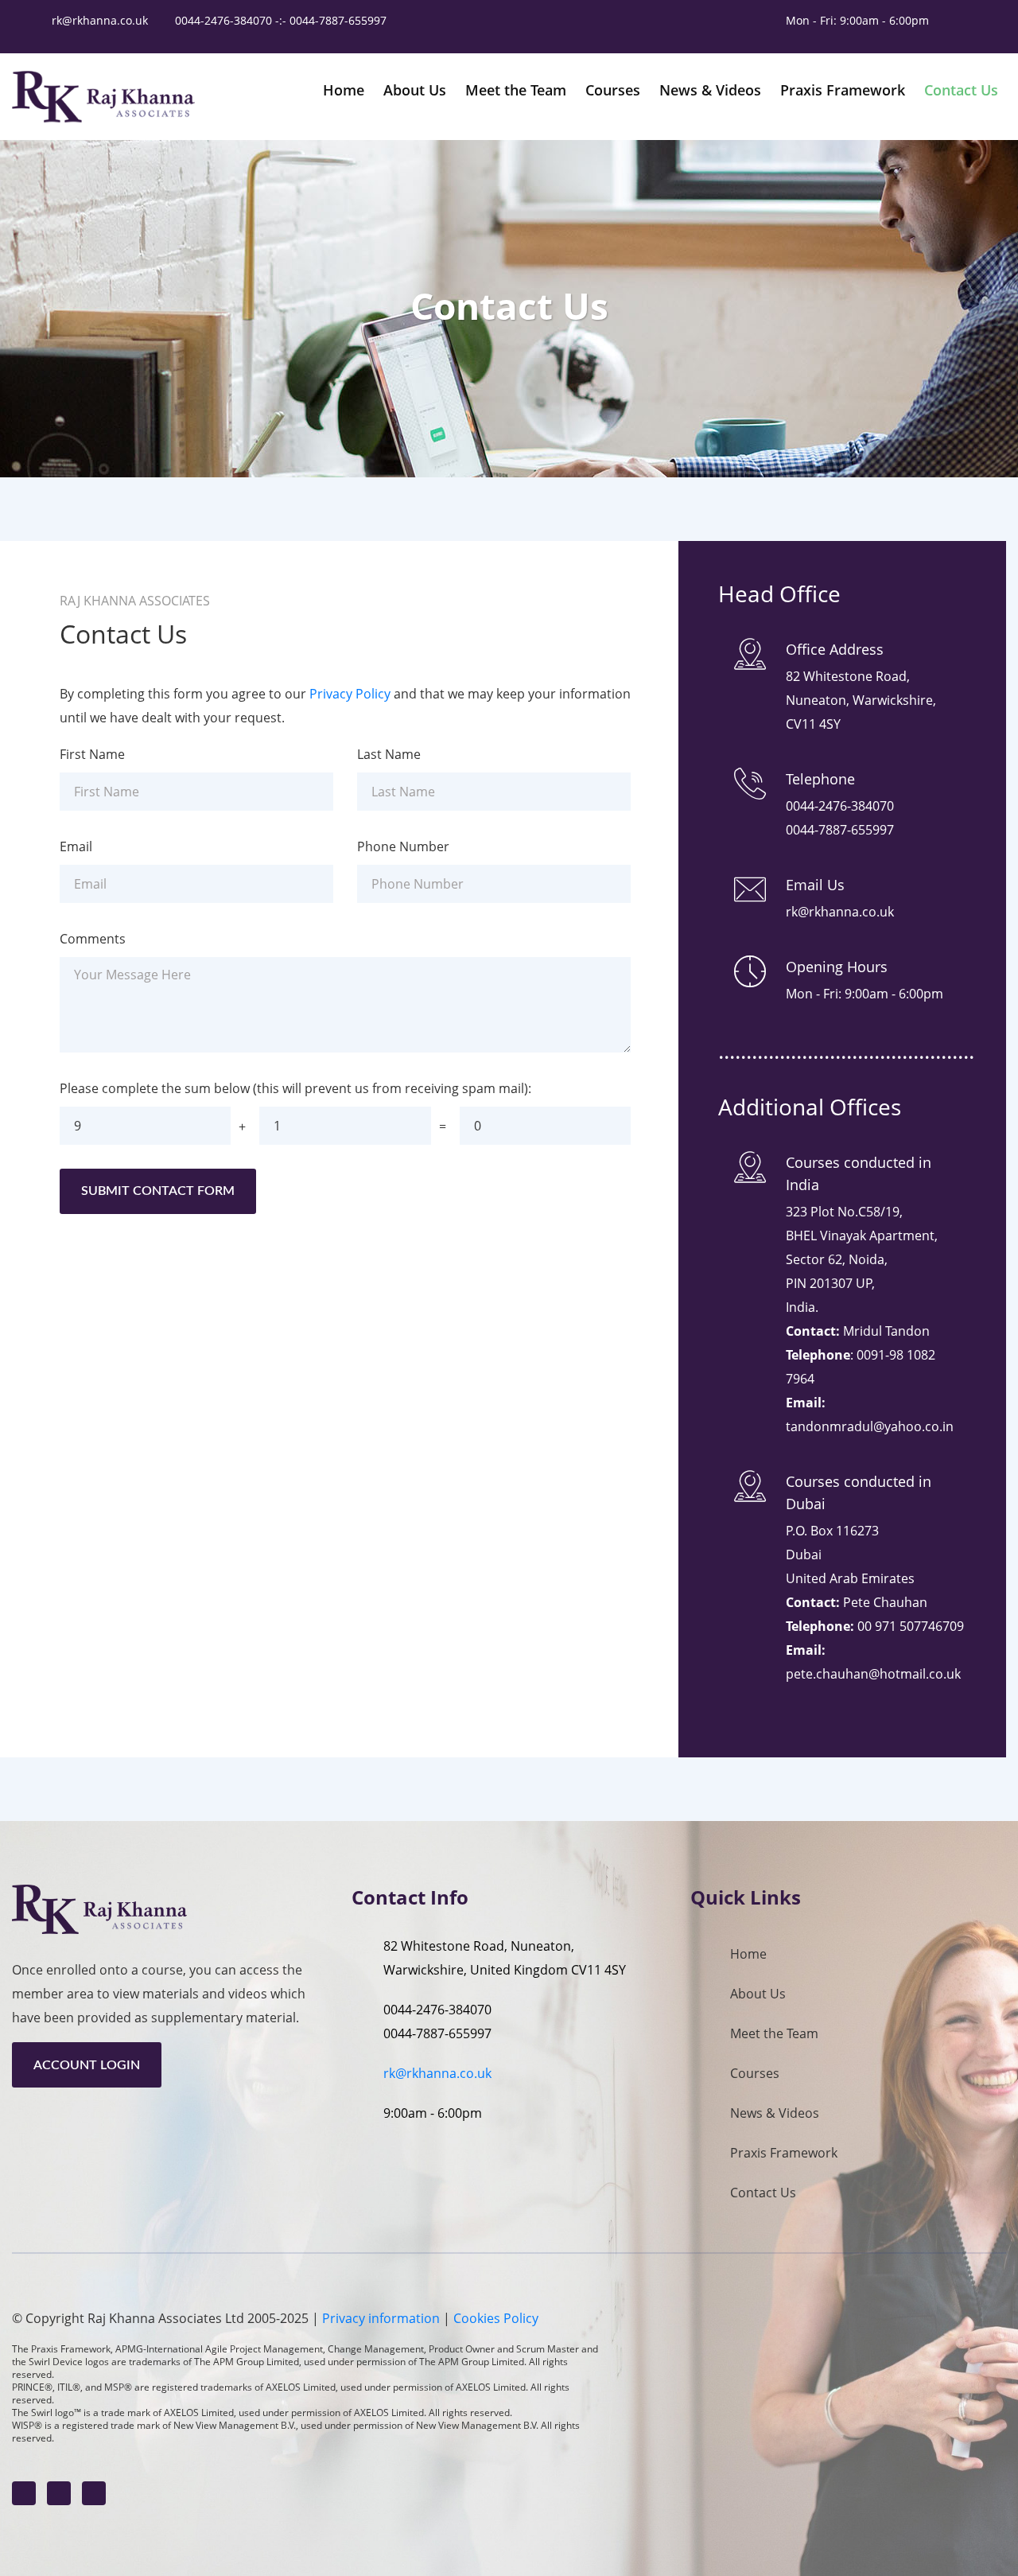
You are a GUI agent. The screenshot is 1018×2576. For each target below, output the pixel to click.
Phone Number (403, 846)
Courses (755, 2073)
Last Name (389, 754)
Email (76, 846)
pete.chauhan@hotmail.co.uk (873, 1674)
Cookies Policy (496, 2318)
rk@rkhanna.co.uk (100, 20)
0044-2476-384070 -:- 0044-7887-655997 (282, 20)
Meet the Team (774, 2033)
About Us (758, 1994)
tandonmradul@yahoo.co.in (870, 1426)
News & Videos (775, 2113)
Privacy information (381, 2318)
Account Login (87, 2065)
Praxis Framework (784, 2153)
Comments (93, 939)
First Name (92, 754)
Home (748, 1954)
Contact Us (763, 2193)
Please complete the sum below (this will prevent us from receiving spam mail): (295, 1088)
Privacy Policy (350, 694)
